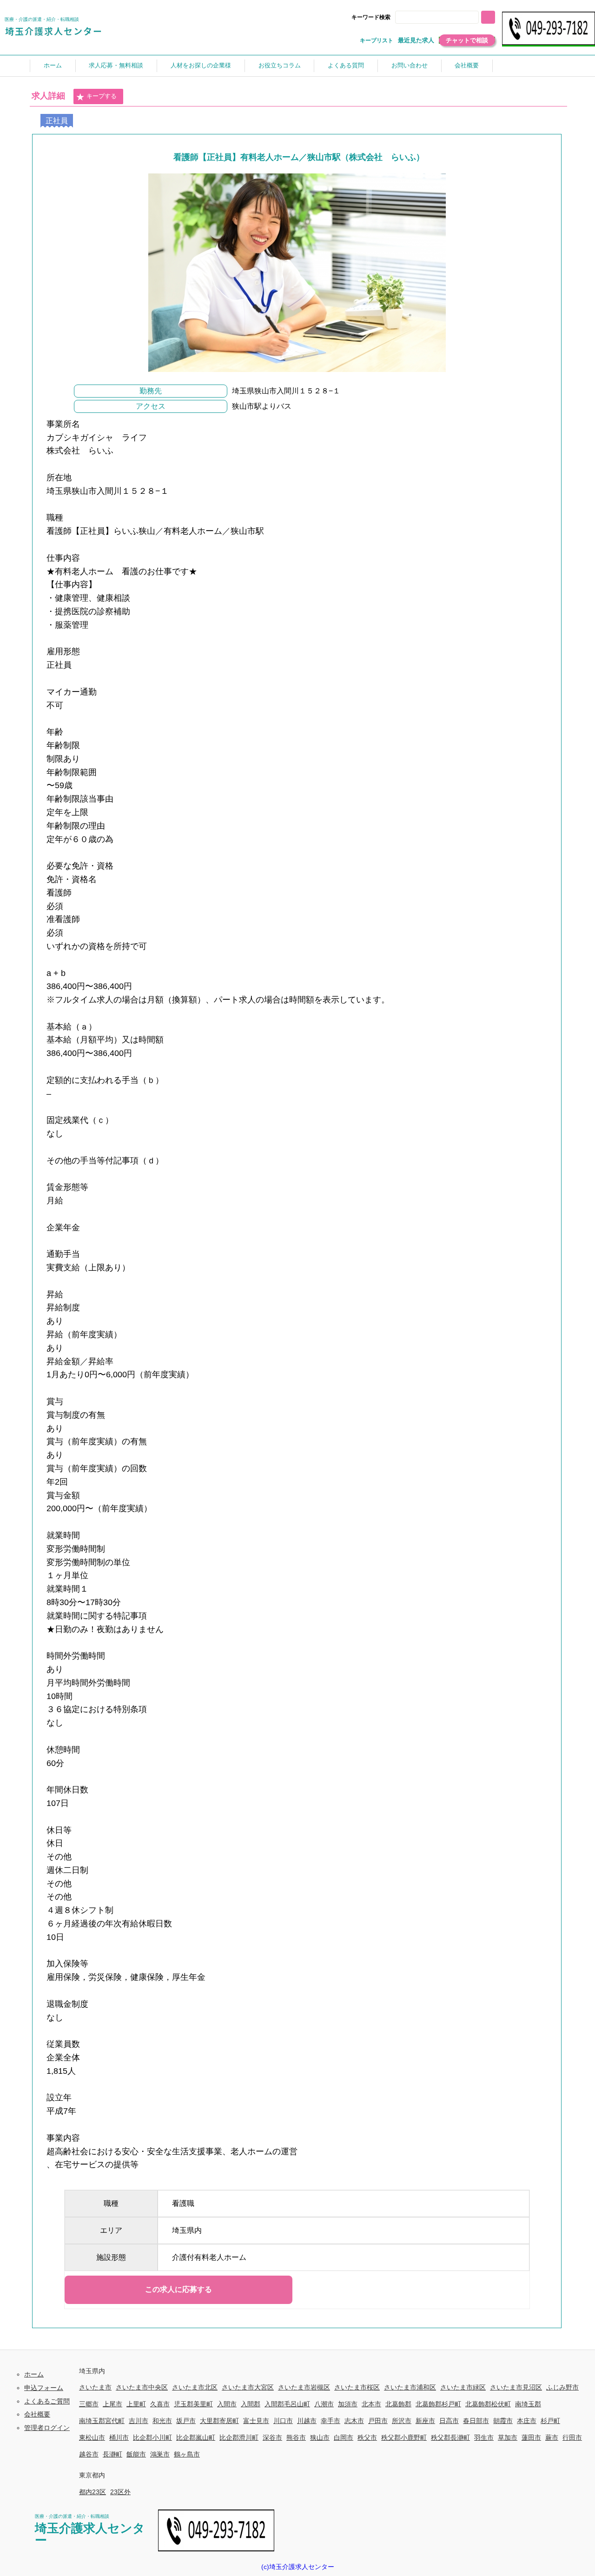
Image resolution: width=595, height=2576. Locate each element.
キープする (102, 96)
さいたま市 (95, 2387)
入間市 (227, 2404)
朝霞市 (503, 2421)
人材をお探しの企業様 (201, 65)
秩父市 (367, 2437)
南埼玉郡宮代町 (102, 2421)
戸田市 (378, 2421)
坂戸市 (186, 2421)
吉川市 (139, 2421)
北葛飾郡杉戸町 (438, 2404)
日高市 (449, 2421)
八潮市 (324, 2404)
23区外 (120, 2492)
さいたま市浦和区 (410, 2387)
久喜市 (160, 2404)
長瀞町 (112, 2454)
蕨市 (552, 2437)
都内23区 (93, 2492)
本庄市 (527, 2421)
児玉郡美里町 (193, 2404)
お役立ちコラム (280, 65)
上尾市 (112, 2404)
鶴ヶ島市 (187, 2454)
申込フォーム (44, 2388)
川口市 (283, 2421)
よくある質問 (346, 65)
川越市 (307, 2421)
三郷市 (89, 2404)
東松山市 (92, 2437)
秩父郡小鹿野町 (404, 2437)
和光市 (162, 2421)
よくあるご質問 (47, 2401)
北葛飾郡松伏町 (488, 2404)
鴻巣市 (160, 2454)
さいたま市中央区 (142, 2387)
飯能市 (136, 2454)
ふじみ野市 (562, 2387)
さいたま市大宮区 (248, 2387)
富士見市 (256, 2421)
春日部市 (476, 2421)
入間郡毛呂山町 (287, 2404)
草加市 (508, 2437)
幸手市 (331, 2421)
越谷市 (89, 2454)
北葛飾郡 (398, 2404)
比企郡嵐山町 (196, 2437)
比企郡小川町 (152, 2437)
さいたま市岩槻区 (304, 2387)
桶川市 (119, 2437)
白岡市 (344, 2437)
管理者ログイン (47, 2428)
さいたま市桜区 (357, 2387)
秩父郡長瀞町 (450, 2437)
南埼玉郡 (528, 2404)
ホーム (53, 65)
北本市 (371, 2404)
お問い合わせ (410, 65)
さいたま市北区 (195, 2387)
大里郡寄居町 (219, 2421)
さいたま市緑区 (463, 2387)
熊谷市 (296, 2437)
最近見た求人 (416, 40)
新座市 (425, 2421)
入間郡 (251, 2404)
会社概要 (467, 65)
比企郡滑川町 (239, 2437)
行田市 (572, 2437)
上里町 (136, 2404)
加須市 (348, 2404)
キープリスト (377, 40)
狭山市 (320, 2437)
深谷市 (272, 2437)
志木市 (354, 2421)
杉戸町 (550, 2421)
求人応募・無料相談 (116, 65)
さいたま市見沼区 (516, 2387)
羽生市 (484, 2437)
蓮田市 (531, 2437)
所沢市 (402, 2421)
